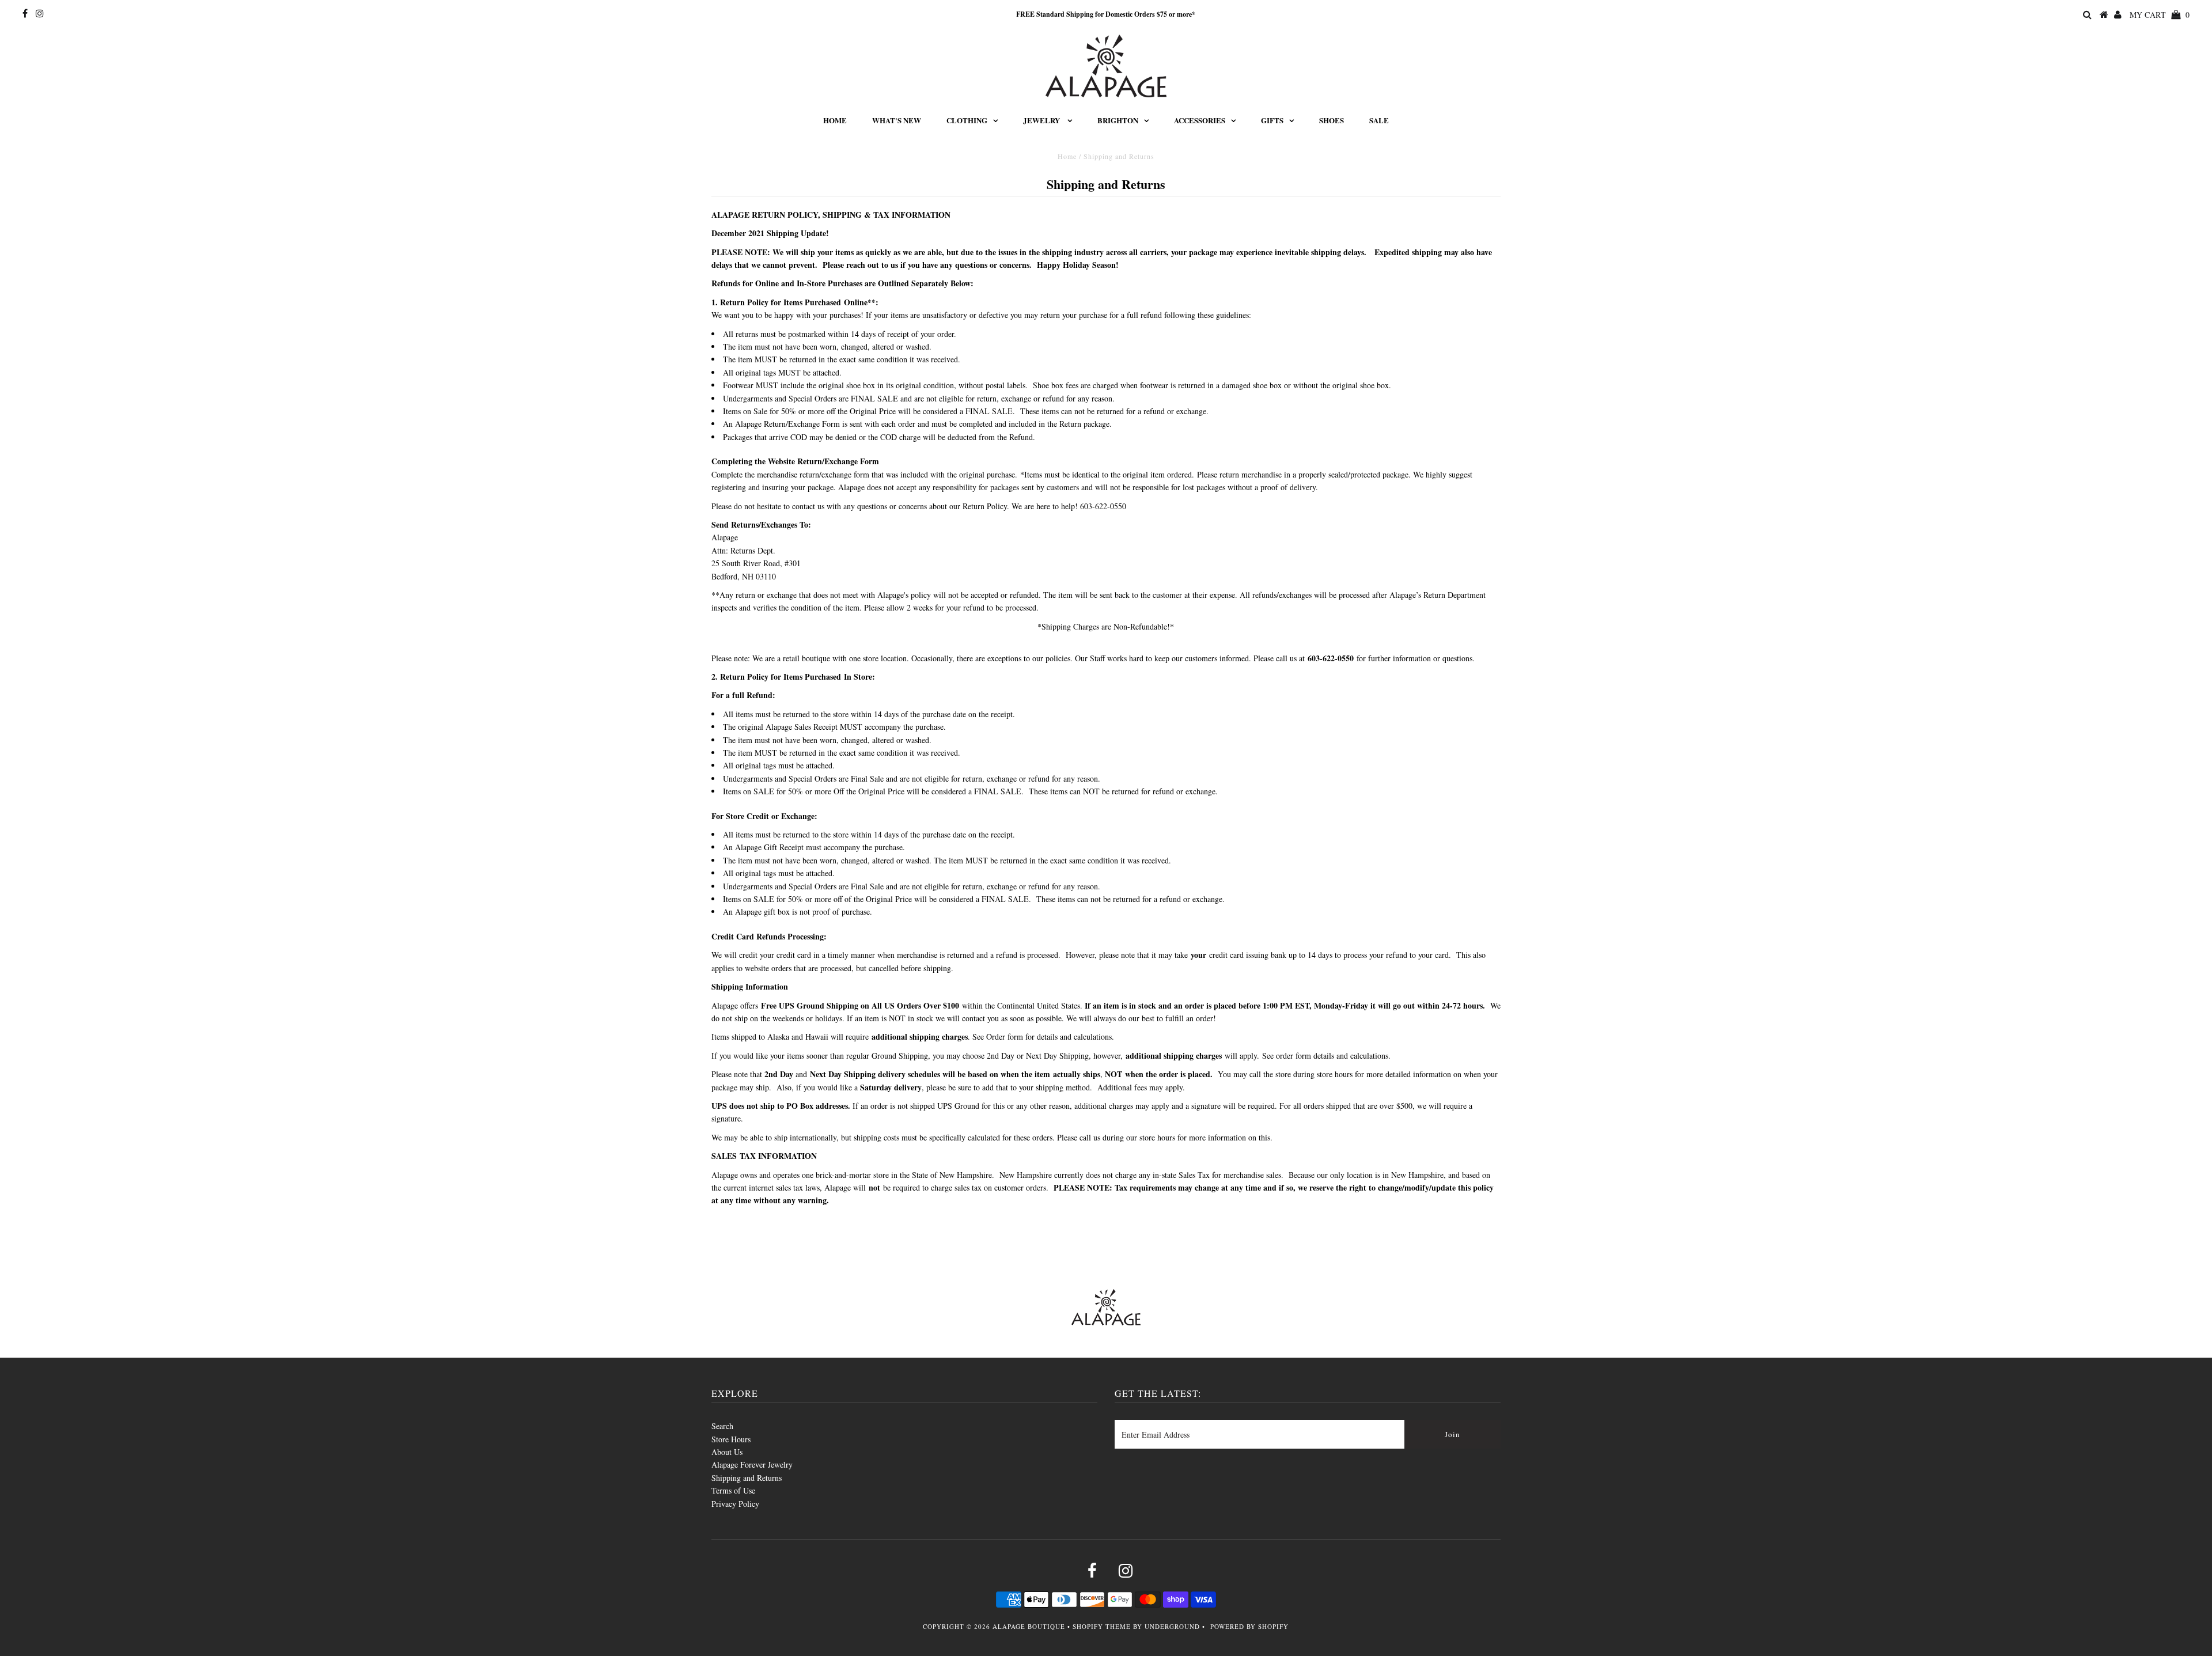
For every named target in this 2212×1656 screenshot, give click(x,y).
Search (722, 1426)
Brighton (1118, 120)
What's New (897, 120)
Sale (1379, 120)
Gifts (1272, 120)
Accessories (1200, 120)
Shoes (1332, 120)
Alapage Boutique (1029, 1626)
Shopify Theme (1102, 1626)
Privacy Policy (735, 1504)
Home (835, 120)
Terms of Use (733, 1490)
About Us (727, 1452)
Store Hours (731, 1439)
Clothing (967, 120)
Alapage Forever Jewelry (752, 1464)
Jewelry (1042, 120)
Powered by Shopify (1249, 1626)
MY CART (2160, 15)
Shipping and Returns (747, 1478)
